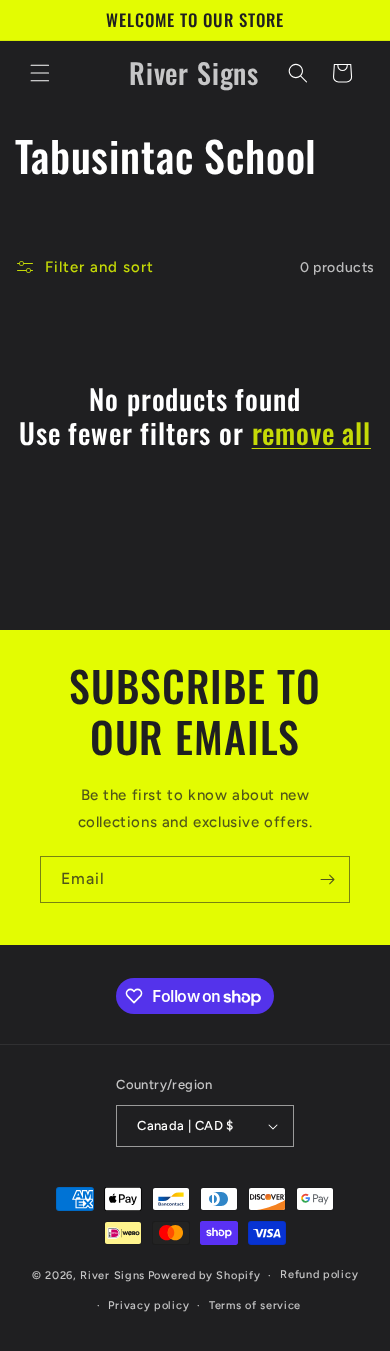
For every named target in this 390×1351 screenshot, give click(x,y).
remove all (311, 433)
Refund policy (319, 1274)
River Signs (112, 1275)
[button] (40, 73)
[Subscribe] (327, 879)
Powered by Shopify (204, 1275)
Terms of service (255, 1305)
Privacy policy (148, 1305)
